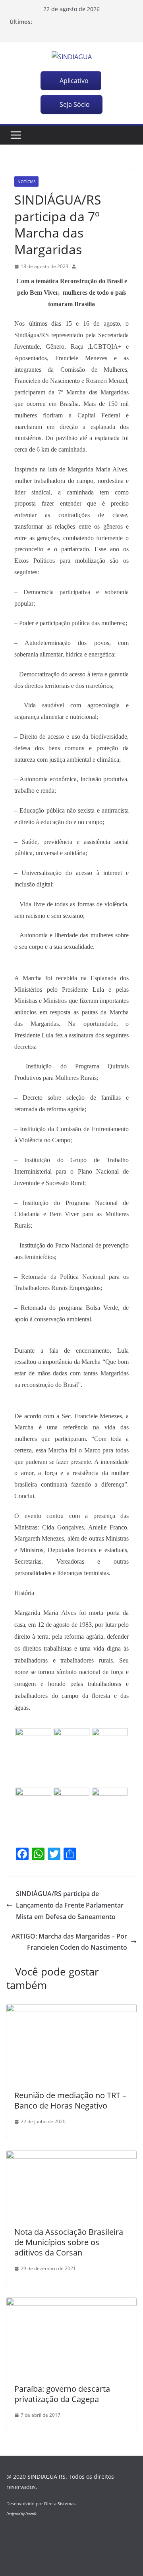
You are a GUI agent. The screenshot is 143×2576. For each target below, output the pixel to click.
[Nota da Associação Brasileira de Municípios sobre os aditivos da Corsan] (71, 2156)
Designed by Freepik (21, 2514)
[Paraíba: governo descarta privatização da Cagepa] (71, 2303)
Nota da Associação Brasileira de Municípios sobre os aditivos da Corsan (69, 2242)
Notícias (26, 182)
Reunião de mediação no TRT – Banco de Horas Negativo (70, 2100)
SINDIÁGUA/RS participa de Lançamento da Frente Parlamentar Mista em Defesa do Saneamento (70, 1905)
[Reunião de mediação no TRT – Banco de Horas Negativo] (71, 2010)
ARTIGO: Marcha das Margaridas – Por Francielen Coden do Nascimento (69, 1942)
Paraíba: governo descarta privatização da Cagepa (62, 2394)
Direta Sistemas (60, 2504)
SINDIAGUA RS (46, 2477)
